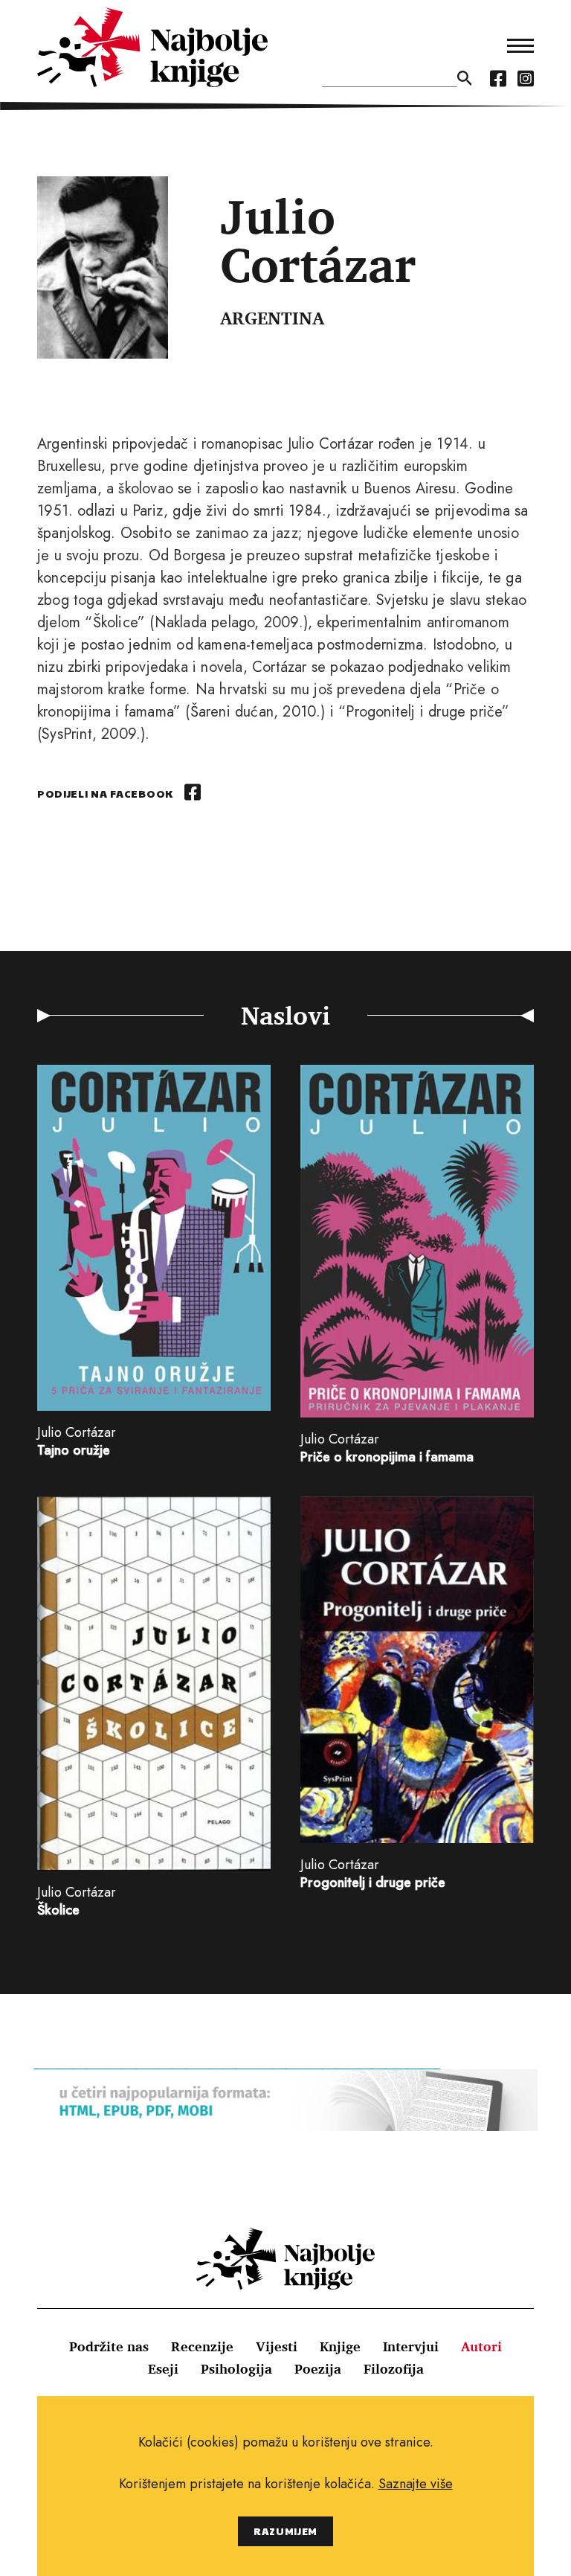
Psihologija (236, 2368)
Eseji (163, 2368)
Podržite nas (109, 2346)
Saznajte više (416, 2484)
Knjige (340, 2346)
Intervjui (411, 2346)
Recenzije (202, 2346)
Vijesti (277, 2346)
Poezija (318, 2368)
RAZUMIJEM (285, 2531)
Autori (481, 2346)
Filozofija (394, 2368)
